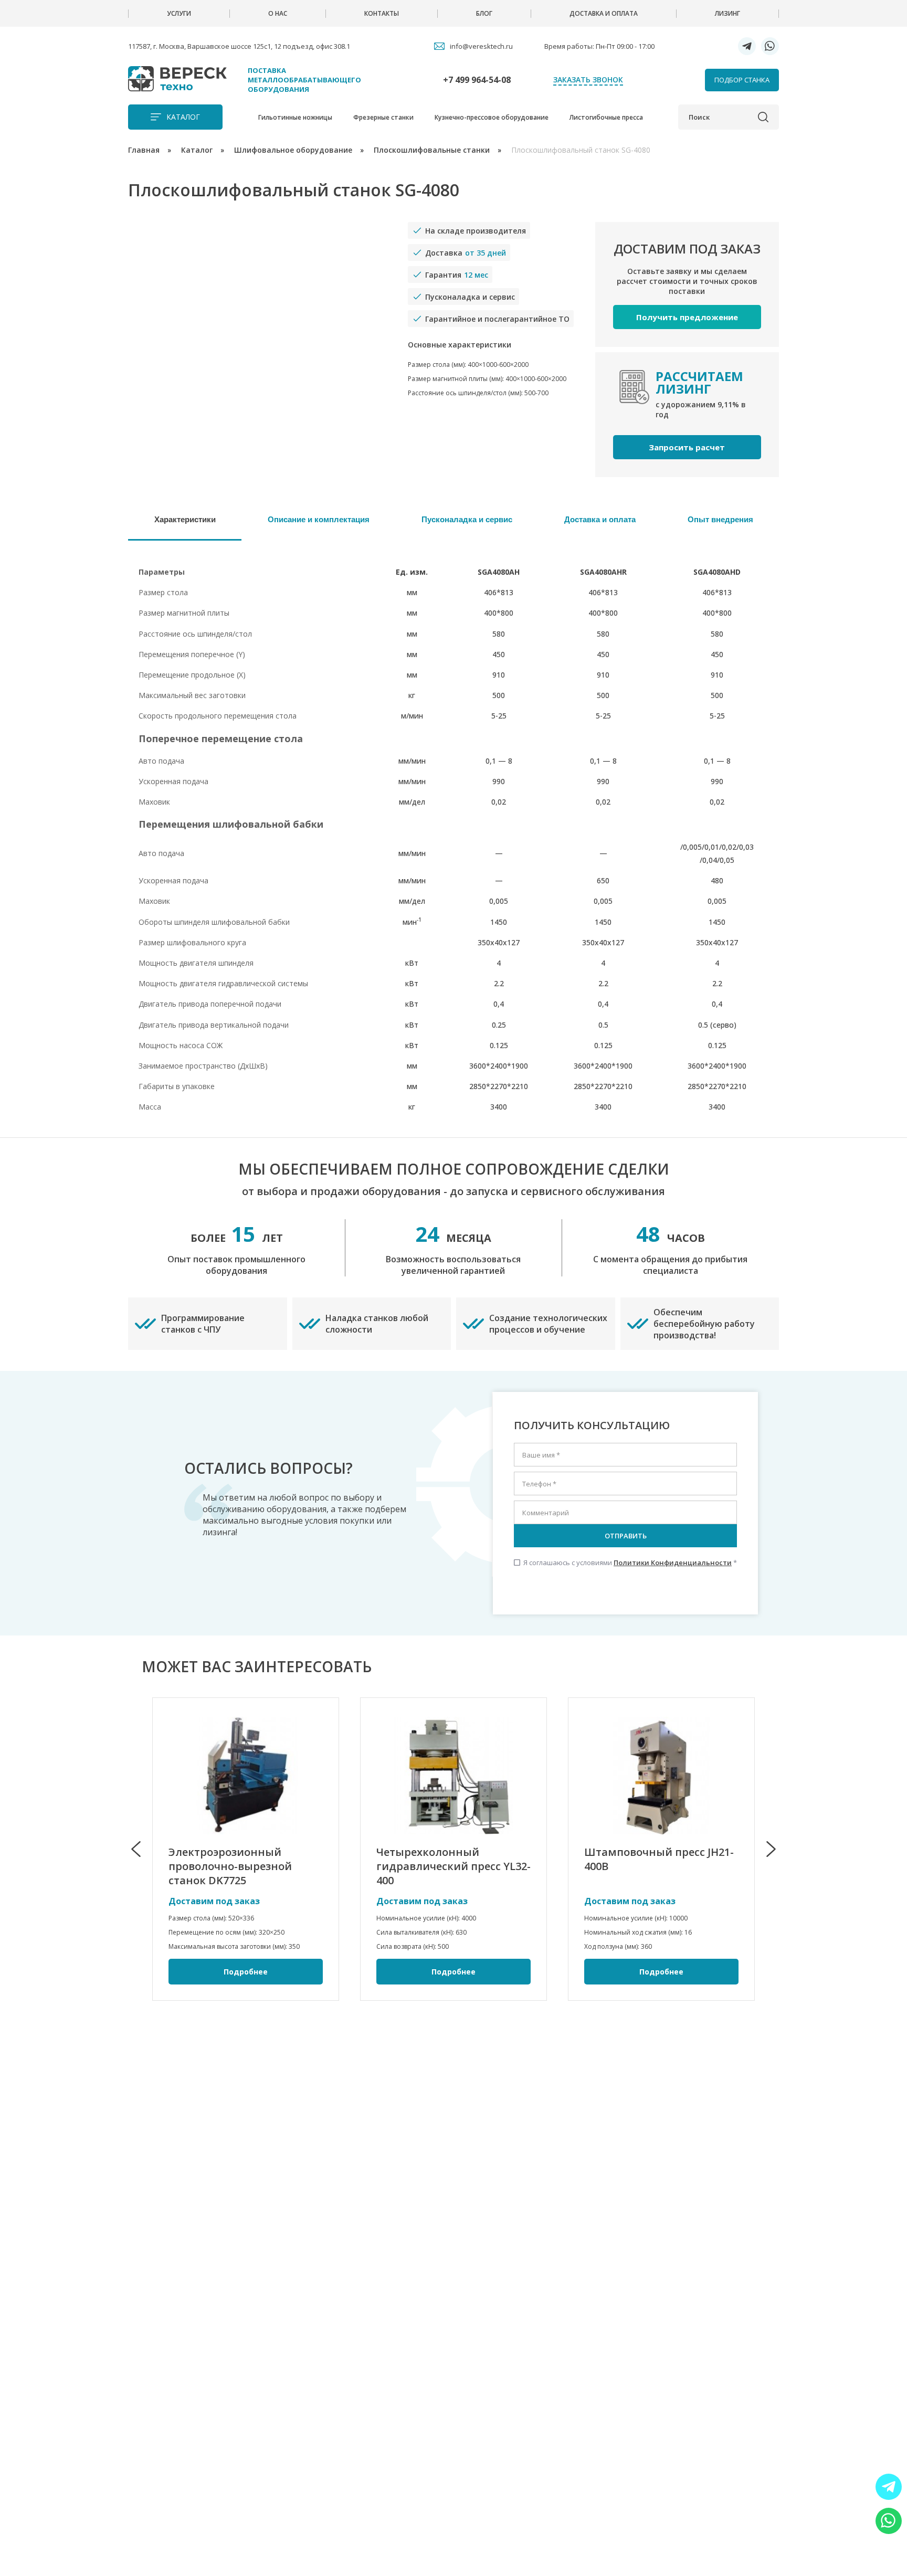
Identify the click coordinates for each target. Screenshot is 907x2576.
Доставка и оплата (604, 13)
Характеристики (185, 519)
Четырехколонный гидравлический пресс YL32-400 (454, 1866)
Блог (484, 13)
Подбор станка (742, 80)
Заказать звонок (588, 80)
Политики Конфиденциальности (673, 1563)
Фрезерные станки (383, 117)
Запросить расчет (687, 447)
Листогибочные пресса (606, 117)
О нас (278, 13)
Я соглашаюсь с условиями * (625, 1563)
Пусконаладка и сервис (467, 519)
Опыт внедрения (720, 519)
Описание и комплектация (319, 519)
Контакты (382, 13)
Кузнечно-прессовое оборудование (492, 117)
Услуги (179, 13)
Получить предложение (687, 317)
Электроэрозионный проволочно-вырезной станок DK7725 (230, 1866)
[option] (246, 1849)
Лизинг (727, 13)
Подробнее (246, 1972)
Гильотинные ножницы (295, 117)
